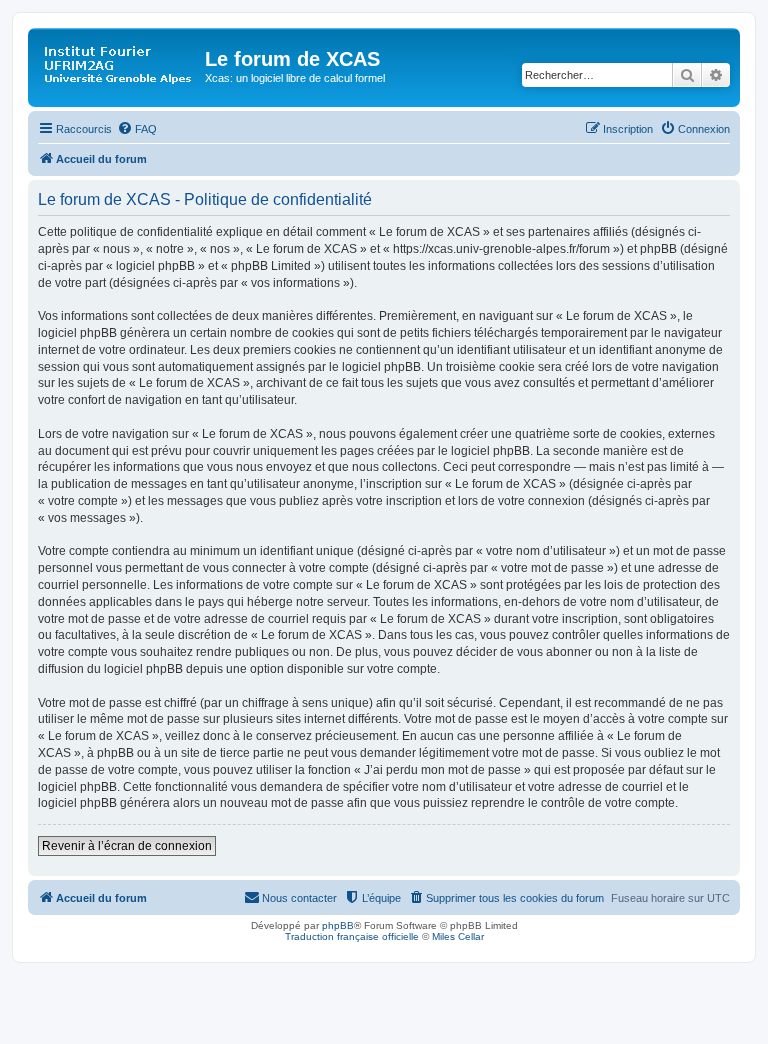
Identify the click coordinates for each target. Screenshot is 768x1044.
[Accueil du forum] (119, 65)
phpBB (338, 925)
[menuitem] (137, 129)
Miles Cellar (458, 936)
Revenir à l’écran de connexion (127, 846)
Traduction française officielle (352, 936)
